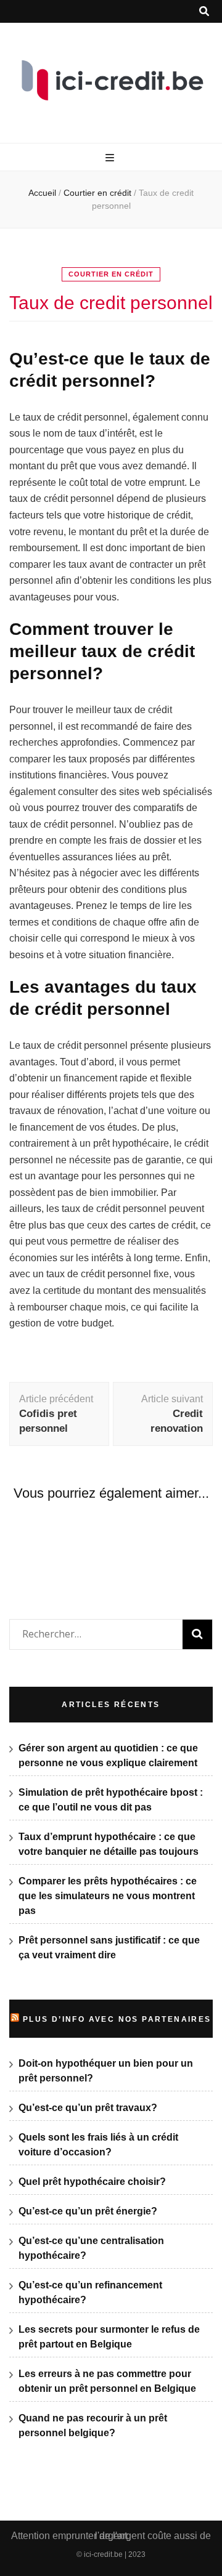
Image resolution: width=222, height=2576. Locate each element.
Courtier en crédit (111, 274)
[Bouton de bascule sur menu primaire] (111, 158)
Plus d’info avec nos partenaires (117, 2019)
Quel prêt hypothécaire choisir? (92, 2182)
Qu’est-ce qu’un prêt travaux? (88, 2108)
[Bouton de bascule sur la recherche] (204, 11)
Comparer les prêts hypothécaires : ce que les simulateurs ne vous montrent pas (108, 1896)
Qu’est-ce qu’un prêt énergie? (88, 2211)
